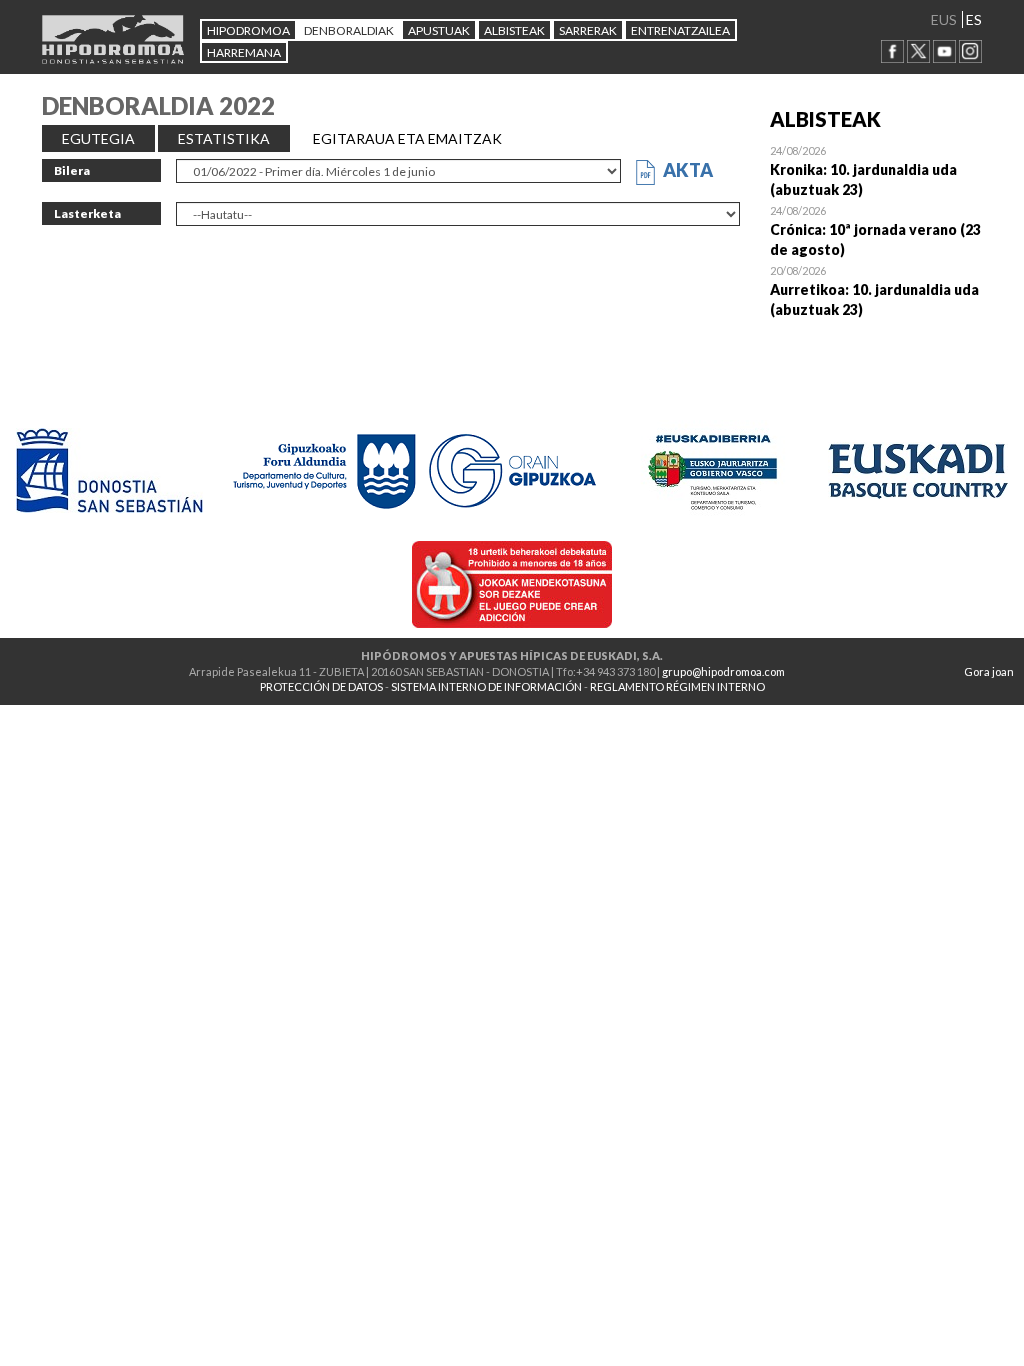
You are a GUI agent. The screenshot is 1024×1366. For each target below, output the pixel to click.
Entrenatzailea (680, 30)
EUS (944, 19)
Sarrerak (588, 30)
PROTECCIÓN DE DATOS (321, 686)
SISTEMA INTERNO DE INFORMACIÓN (486, 686)
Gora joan (989, 671)
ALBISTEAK (514, 30)
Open (876, 170)
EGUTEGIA (98, 138)
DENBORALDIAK (349, 30)
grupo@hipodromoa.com (723, 671)
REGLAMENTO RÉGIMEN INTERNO (677, 686)
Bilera (72, 170)
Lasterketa (87, 213)
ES (974, 19)
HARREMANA (244, 52)
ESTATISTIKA (224, 138)
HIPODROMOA (248, 30)
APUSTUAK (439, 30)
